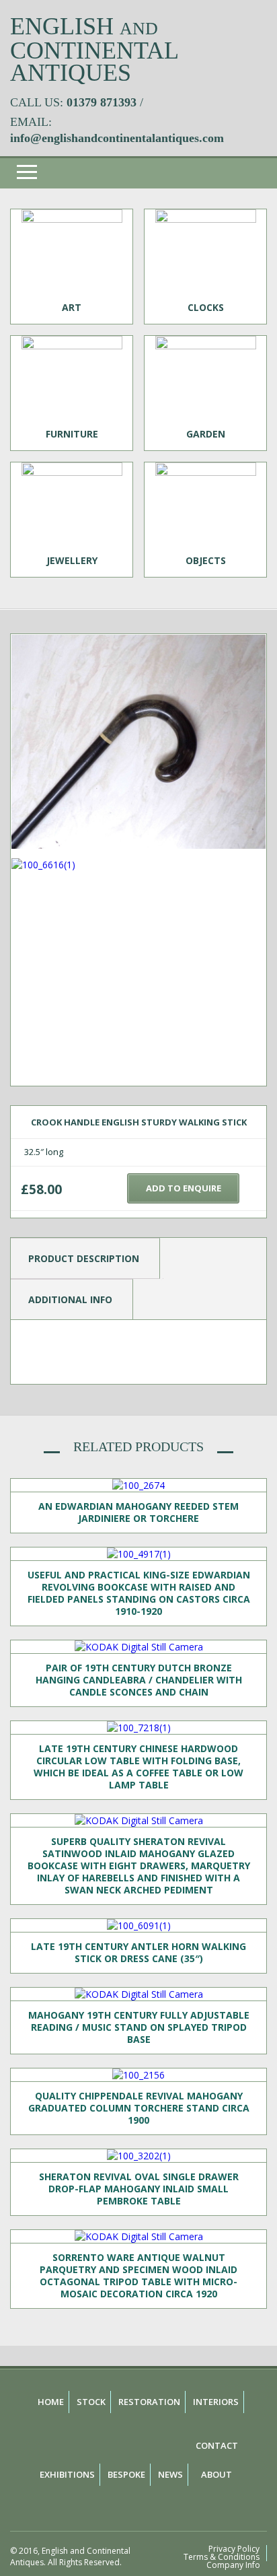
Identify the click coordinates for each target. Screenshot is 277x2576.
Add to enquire (184, 1188)
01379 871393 (102, 102)
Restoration (149, 2402)
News (170, 2474)
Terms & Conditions (222, 2557)
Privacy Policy (234, 2549)
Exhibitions (67, 2474)
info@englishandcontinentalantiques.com (117, 138)
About (216, 2474)
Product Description (84, 1258)
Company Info (233, 2565)
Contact (217, 2445)
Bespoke (126, 2474)
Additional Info (70, 1299)
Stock (91, 2402)
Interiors (216, 2402)
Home (51, 2402)
